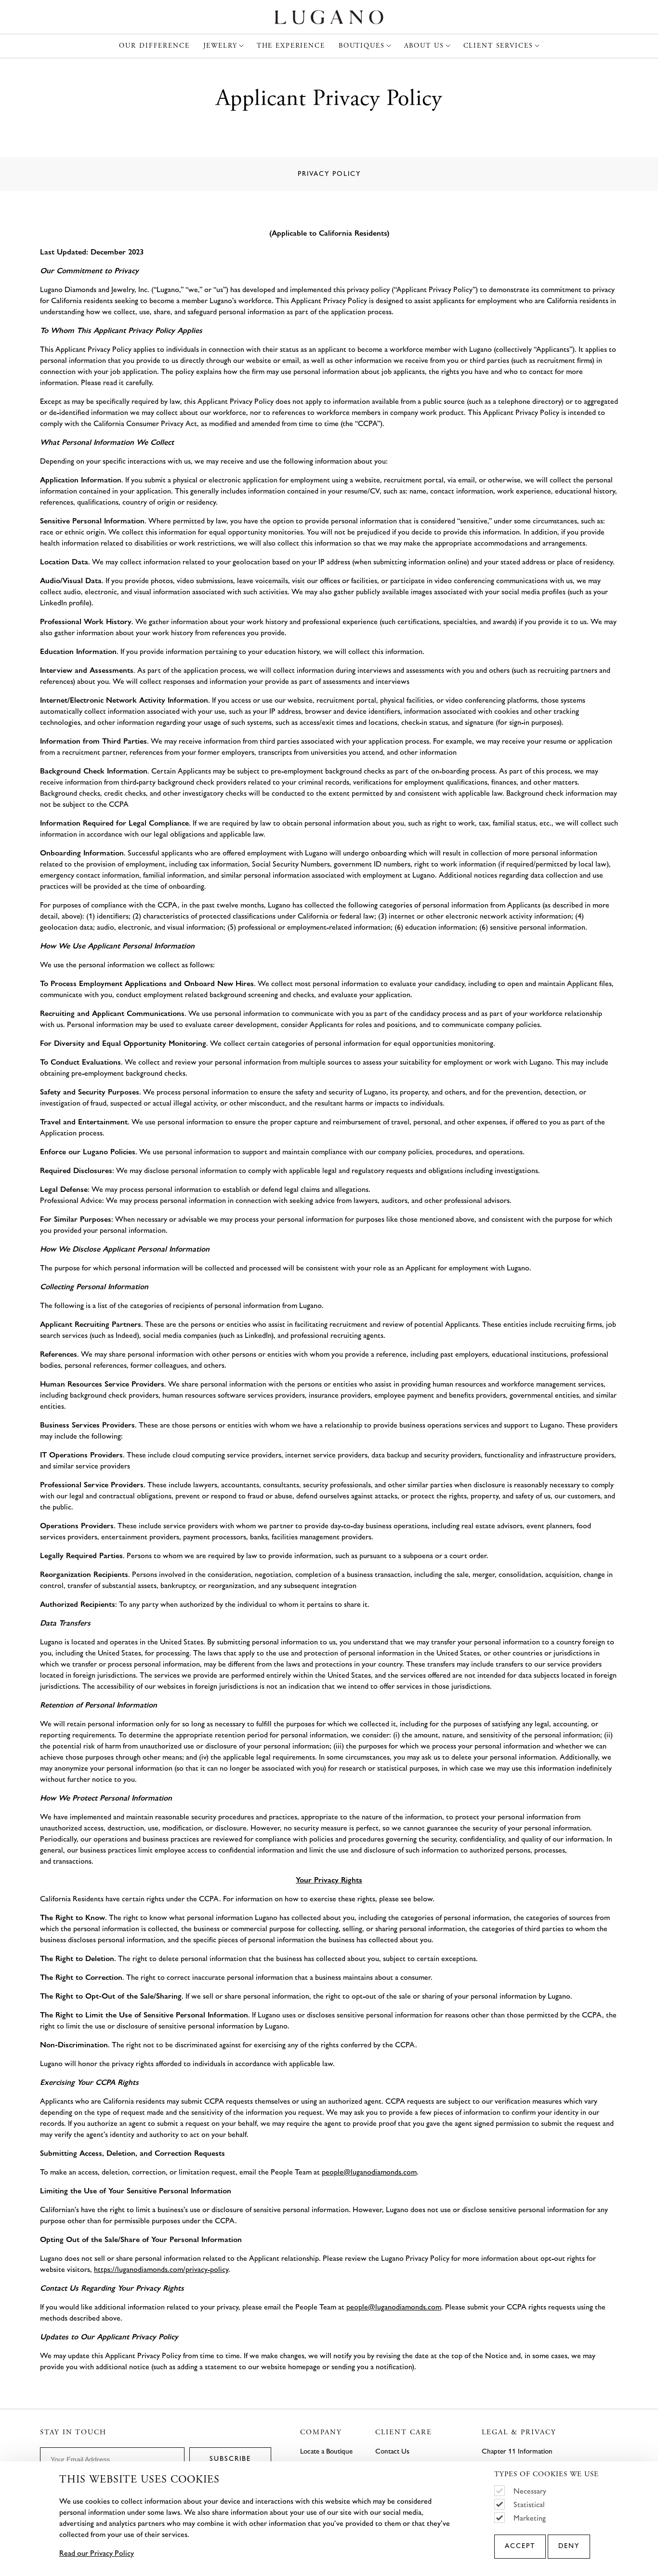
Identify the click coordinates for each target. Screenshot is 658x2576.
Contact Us (392, 2451)
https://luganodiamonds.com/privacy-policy (161, 2269)
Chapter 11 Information (517, 2451)
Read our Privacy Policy (97, 2553)
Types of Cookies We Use (546, 2475)
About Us (424, 46)
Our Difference (154, 46)
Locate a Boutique (326, 2451)
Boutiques (362, 46)
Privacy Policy (329, 174)
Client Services (498, 46)
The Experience (291, 46)
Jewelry (220, 46)
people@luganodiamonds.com (369, 2172)
